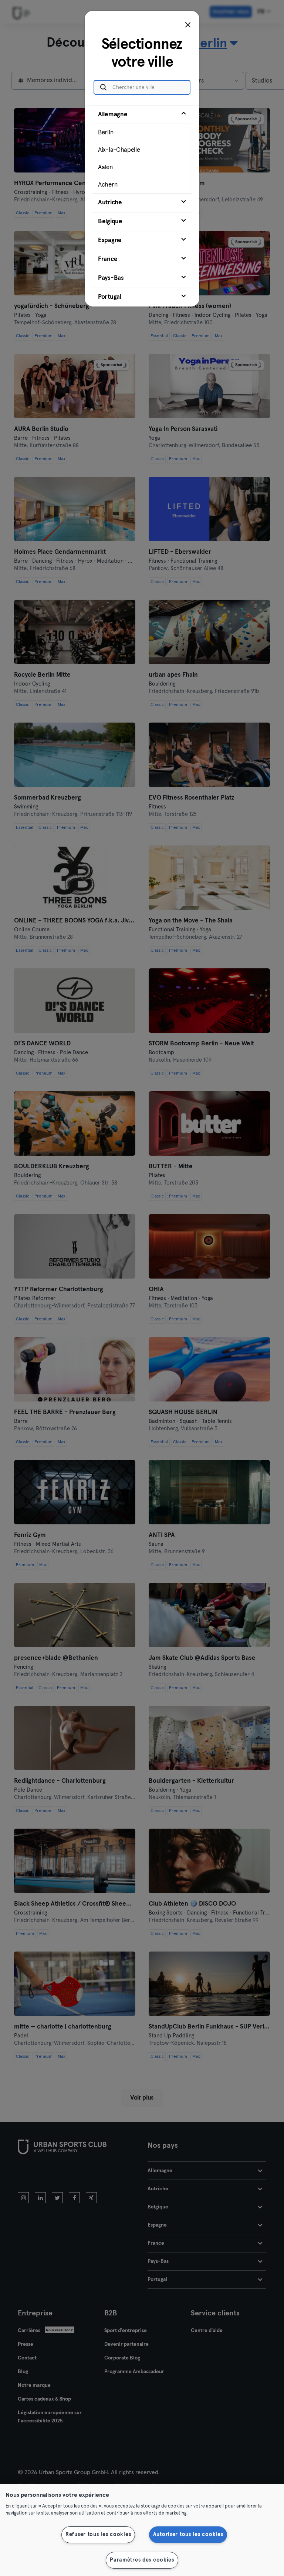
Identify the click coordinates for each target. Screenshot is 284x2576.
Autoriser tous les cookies (188, 2535)
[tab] (142, 149)
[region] (142, 2530)
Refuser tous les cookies (98, 2535)
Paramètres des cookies (142, 2560)
